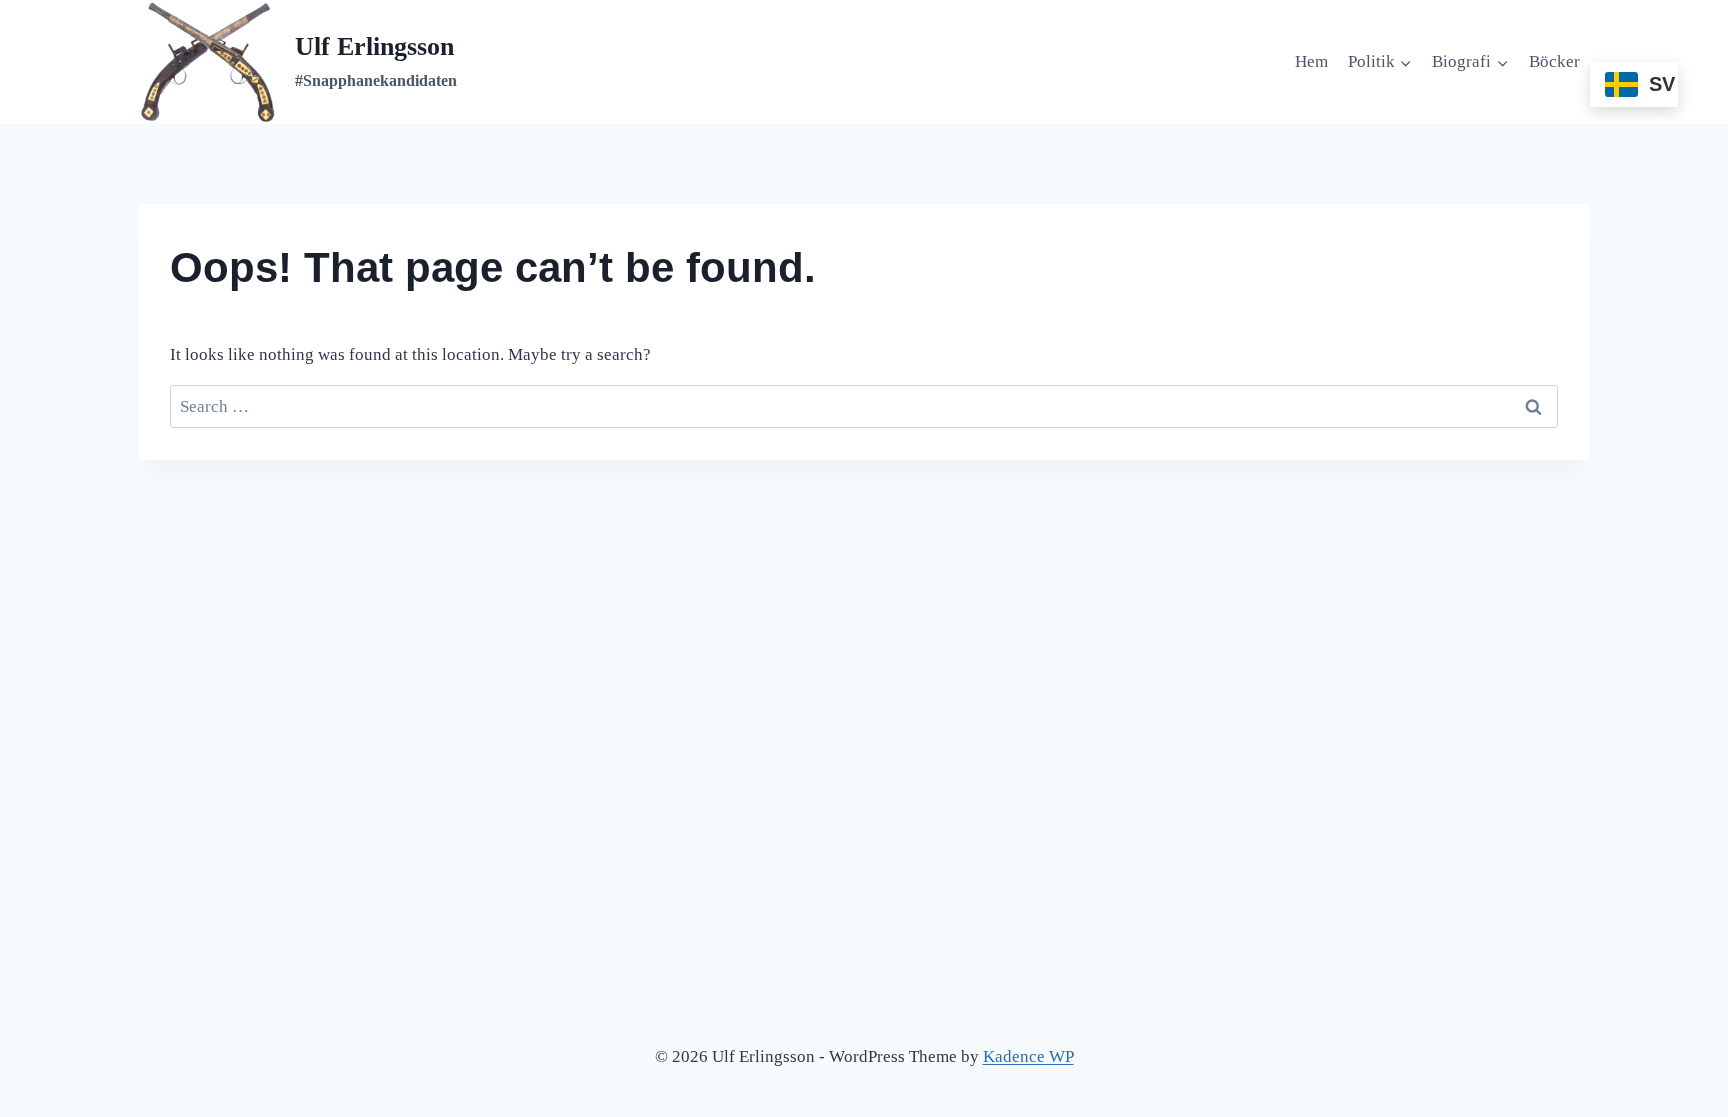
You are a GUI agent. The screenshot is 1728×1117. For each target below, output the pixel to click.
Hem (1311, 61)
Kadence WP (1028, 1056)
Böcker (1554, 61)
